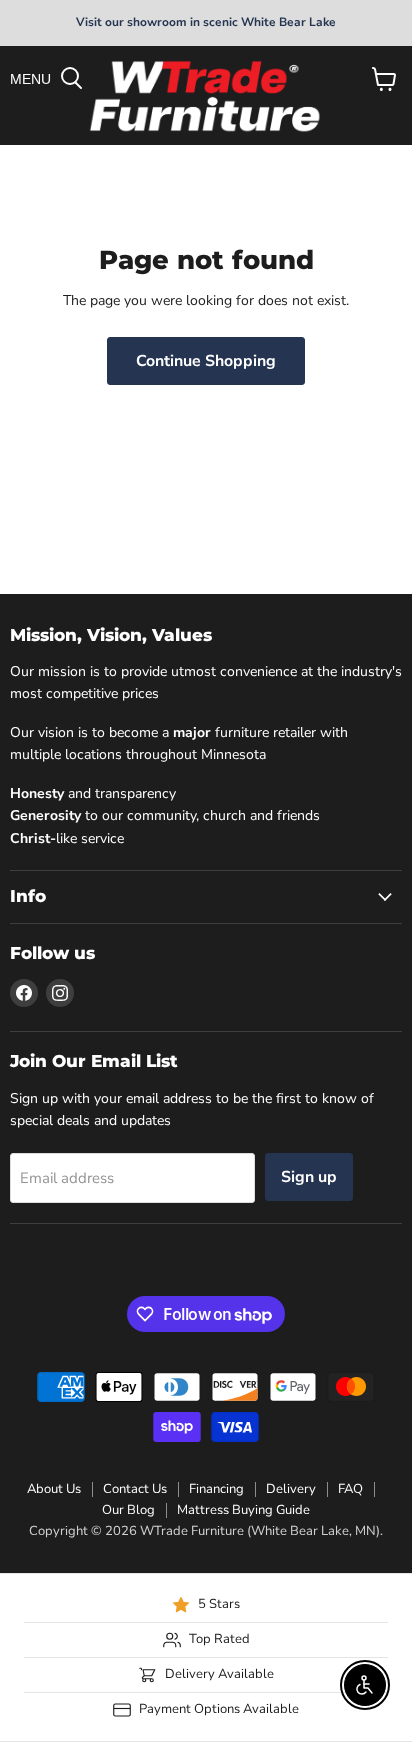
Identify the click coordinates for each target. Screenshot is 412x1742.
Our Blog (128, 1510)
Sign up (309, 1177)
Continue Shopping (206, 361)
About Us (54, 1489)
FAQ (350, 1489)
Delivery (291, 1489)
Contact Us (135, 1489)
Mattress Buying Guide (243, 1510)
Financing (216, 1489)
